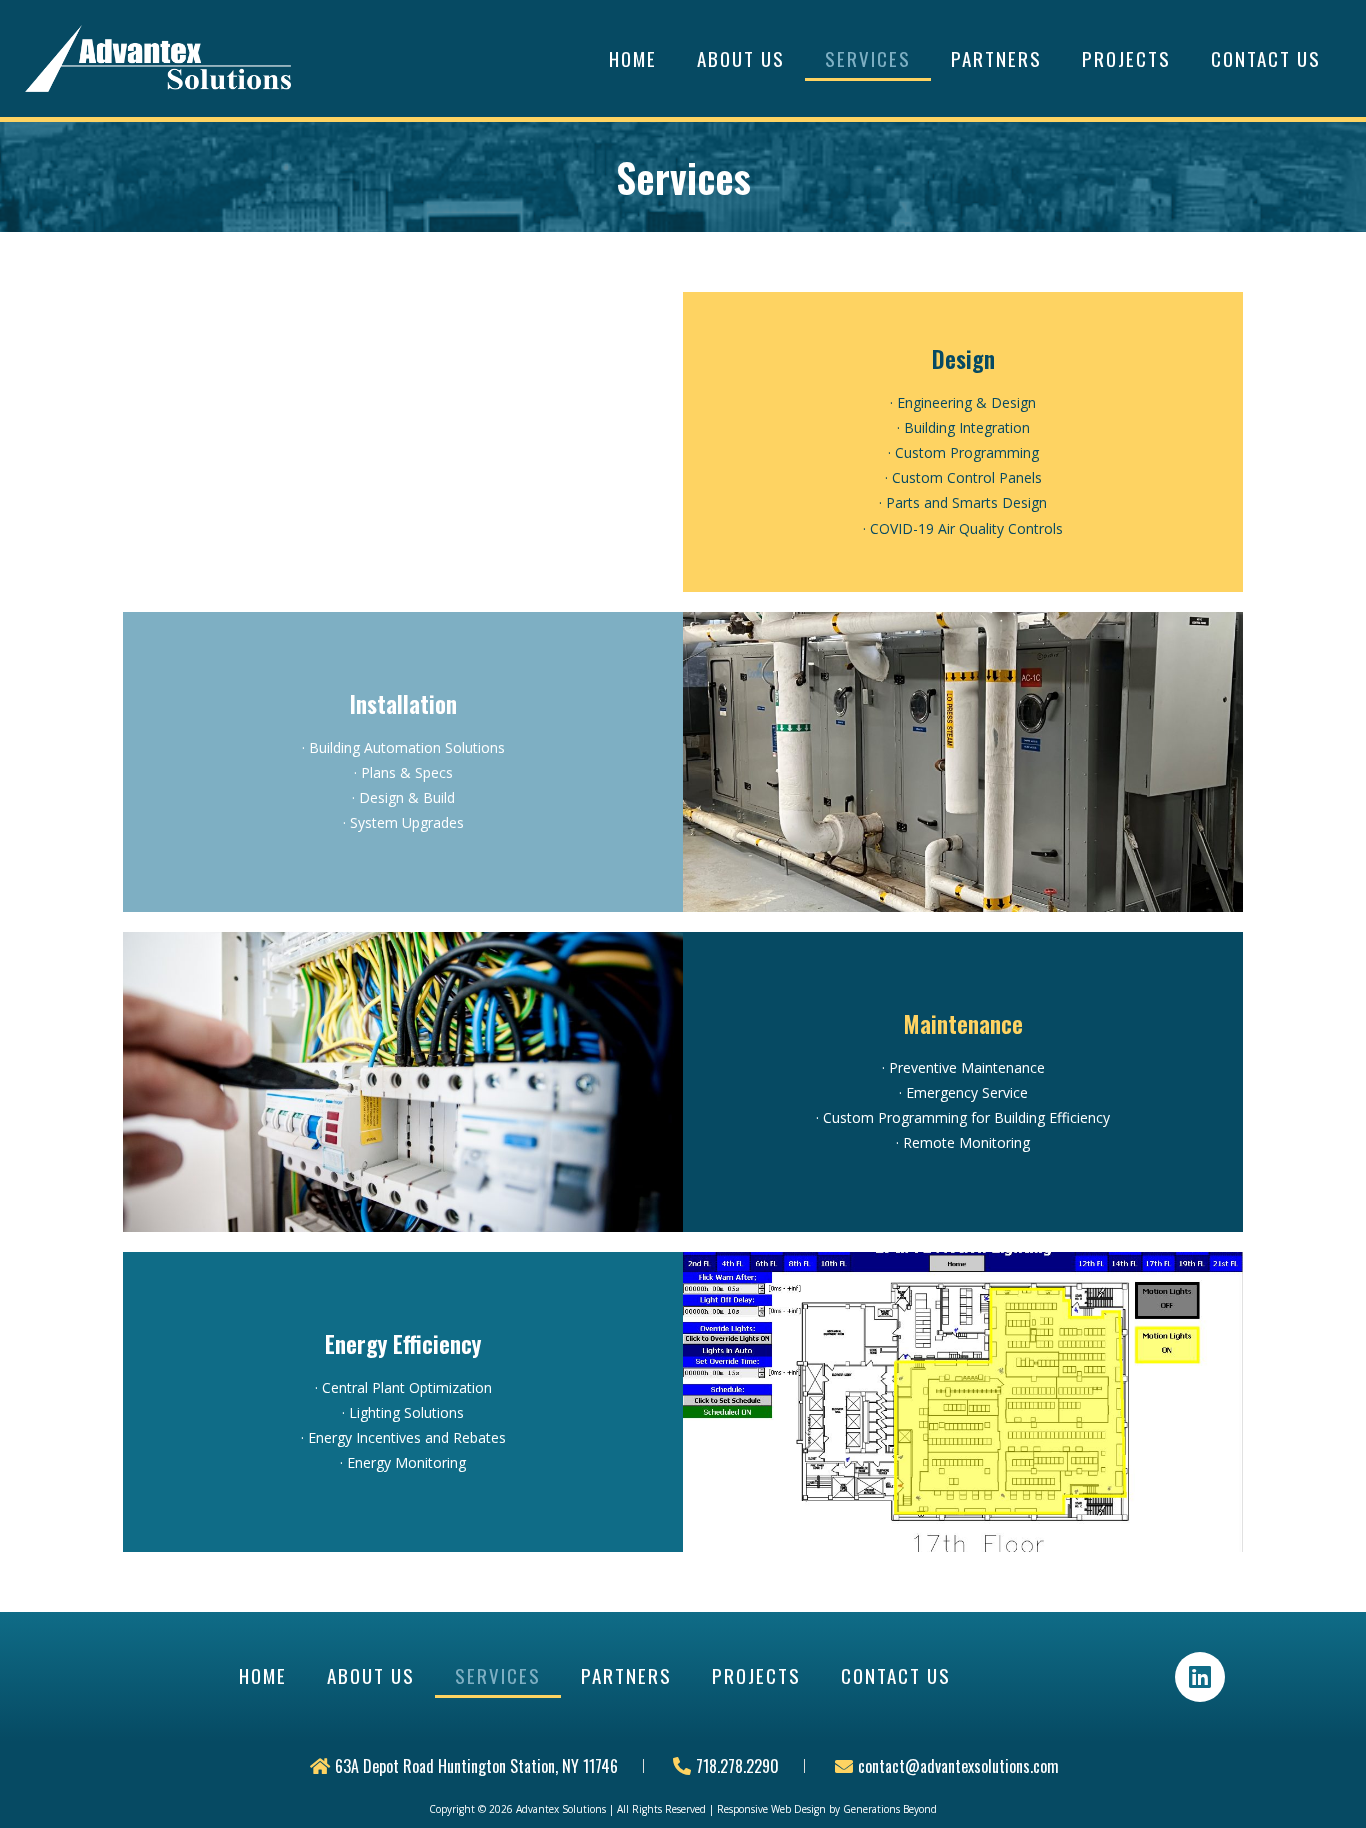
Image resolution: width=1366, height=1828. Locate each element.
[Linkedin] (1200, 1677)
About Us (741, 58)
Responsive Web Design (771, 1809)
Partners (996, 58)
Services (868, 58)
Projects (1126, 58)
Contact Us (1266, 58)
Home (633, 58)
